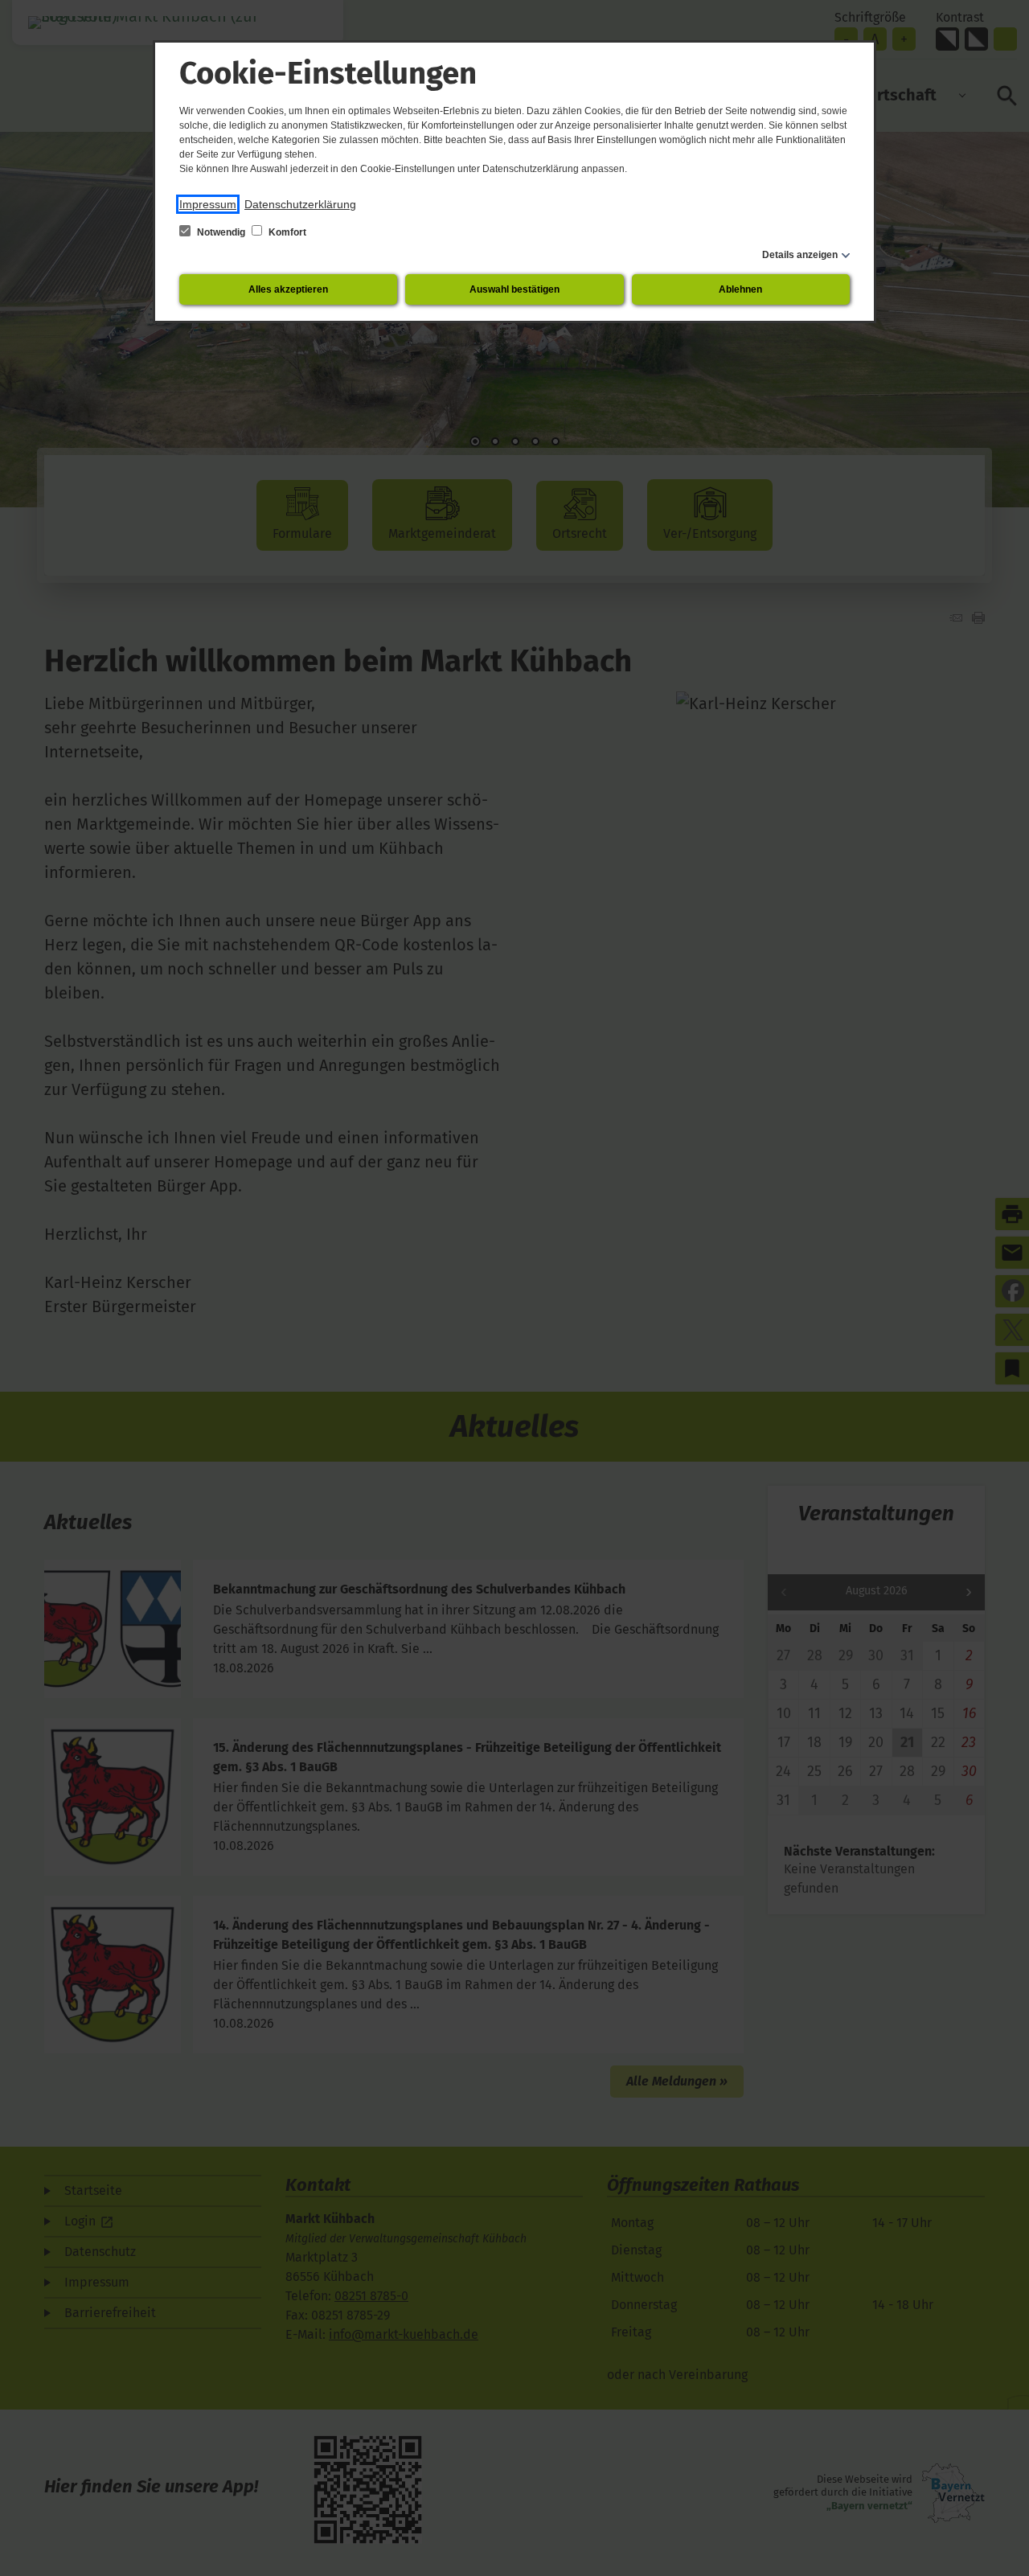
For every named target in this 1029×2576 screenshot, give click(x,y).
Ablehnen (740, 289)
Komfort (286, 232)
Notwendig (221, 232)
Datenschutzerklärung (300, 204)
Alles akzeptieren (288, 289)
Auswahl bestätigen (514, 289)
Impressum (208, 204)
